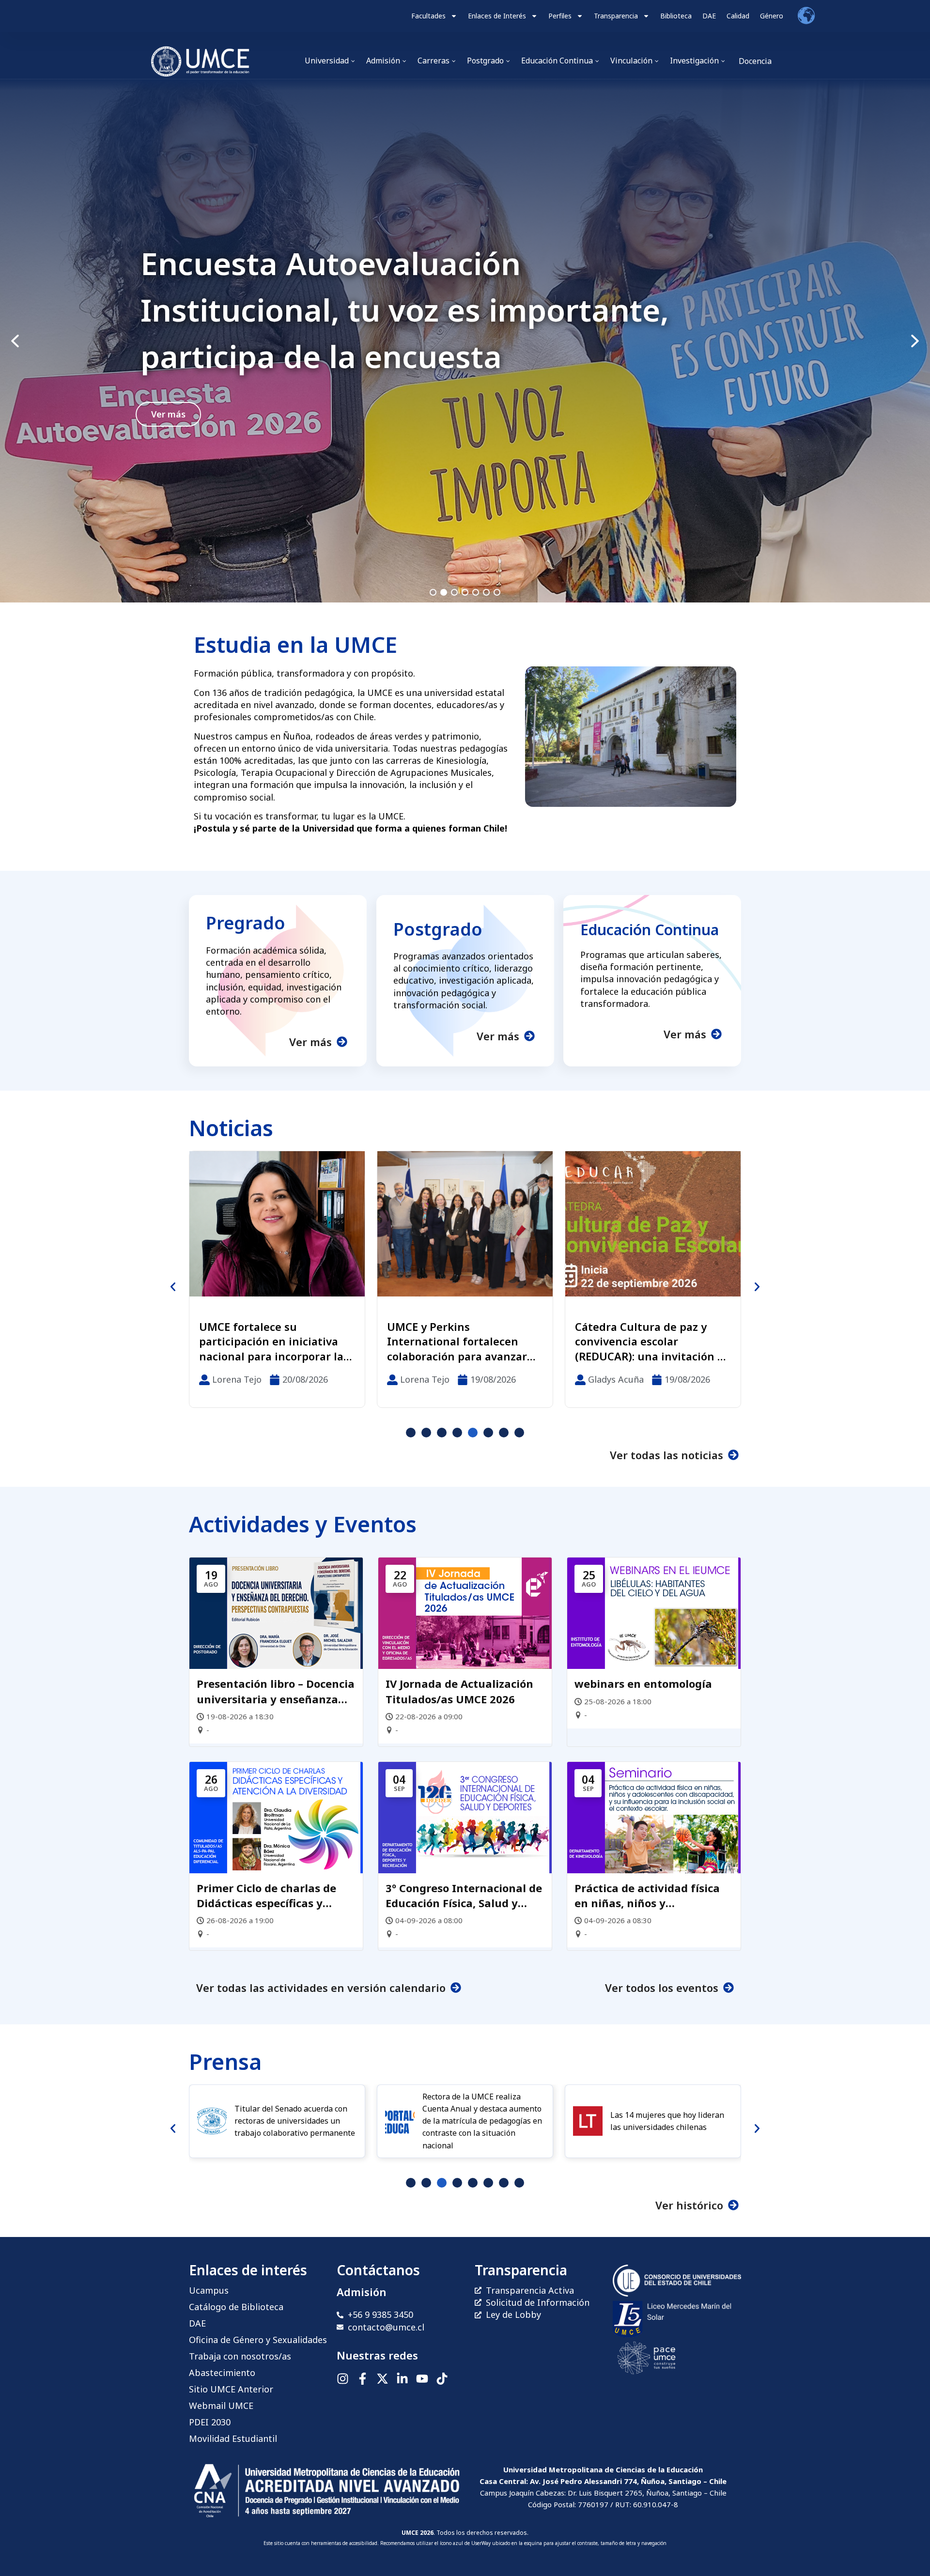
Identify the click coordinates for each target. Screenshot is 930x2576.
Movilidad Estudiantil (233, 2438)
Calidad (738, 16)
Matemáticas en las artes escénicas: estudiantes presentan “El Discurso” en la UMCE (652, 1342)
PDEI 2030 (210, 2422)
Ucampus (209, 2290)
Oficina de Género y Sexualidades (258, 2340)
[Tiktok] (442, 2379)
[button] (465, 341)
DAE (709, 16)
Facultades (428, 16)
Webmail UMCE (221, 2406)
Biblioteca (676, 16)
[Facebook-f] (363, 2379)
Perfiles (560, 16)
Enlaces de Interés (497, 16)
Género (772, 16)
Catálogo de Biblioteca (236, 2307)
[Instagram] (343, 2379)
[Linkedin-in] (402, 2379)
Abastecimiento (222, 2373)
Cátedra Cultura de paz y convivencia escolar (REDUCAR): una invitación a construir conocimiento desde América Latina (461, 1342)
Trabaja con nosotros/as (240, 2356)
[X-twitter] (382, 2379)
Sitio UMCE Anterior (231, 2389)
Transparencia (616, 16)
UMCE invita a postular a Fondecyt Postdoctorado (400, 310)
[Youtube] (422, 2379)
